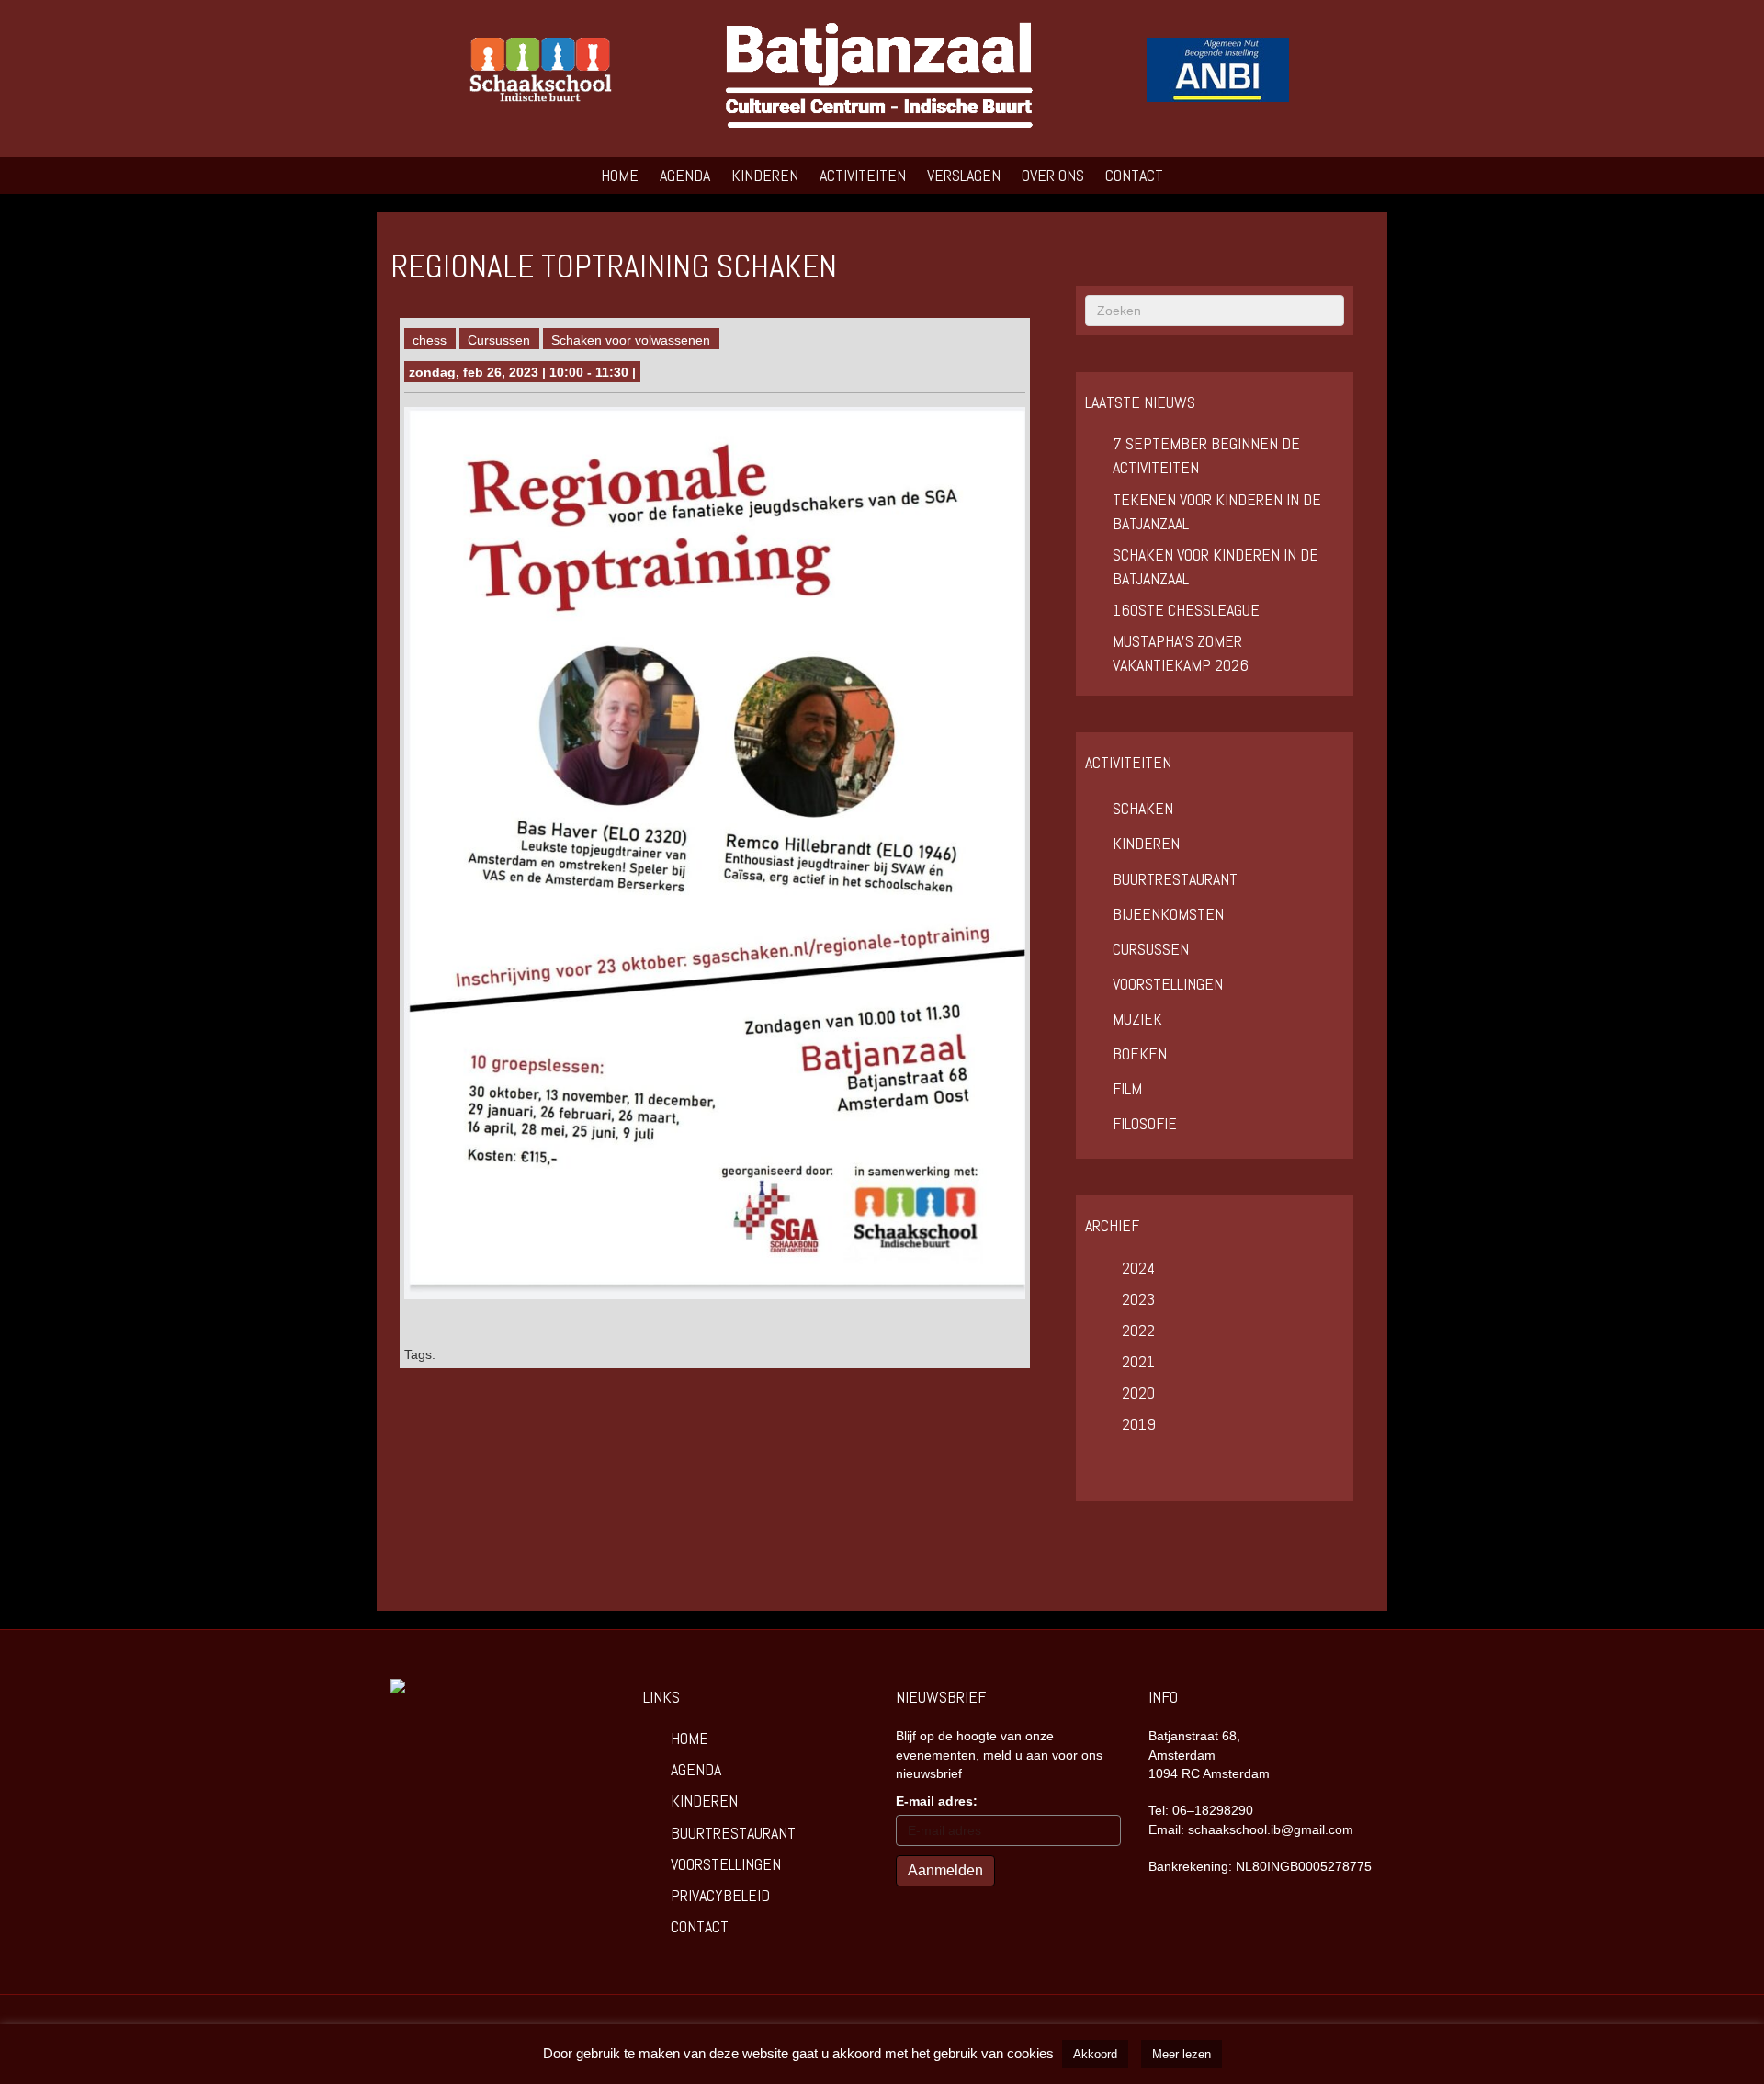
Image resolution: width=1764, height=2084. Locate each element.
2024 (1138, 1268)
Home (620, 175)
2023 (1138, 1299)
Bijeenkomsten (1168, 914)
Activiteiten (863, 175)
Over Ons (1053, 175)
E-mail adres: (937, 1801)
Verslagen (964, 175)
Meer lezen (1182, 2054)
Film (1127, 1088)
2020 (1138, 1393)
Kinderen (765, 175)
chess (430, 340)
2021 (1138, 1361)
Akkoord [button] (1095, 2054)
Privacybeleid (720, 1895)
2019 (1139, 1424)
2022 (1138, 1330)
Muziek (1137, 1019)
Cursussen (499, 340)
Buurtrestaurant (1175, 879)
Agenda (685, 175)
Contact (1134, 175)
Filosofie (1145, 1123)
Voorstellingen (1168, 984)
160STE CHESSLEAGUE (1186, 610)
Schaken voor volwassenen (631, 340)
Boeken (1140, 1053)
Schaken (1143, 808)
